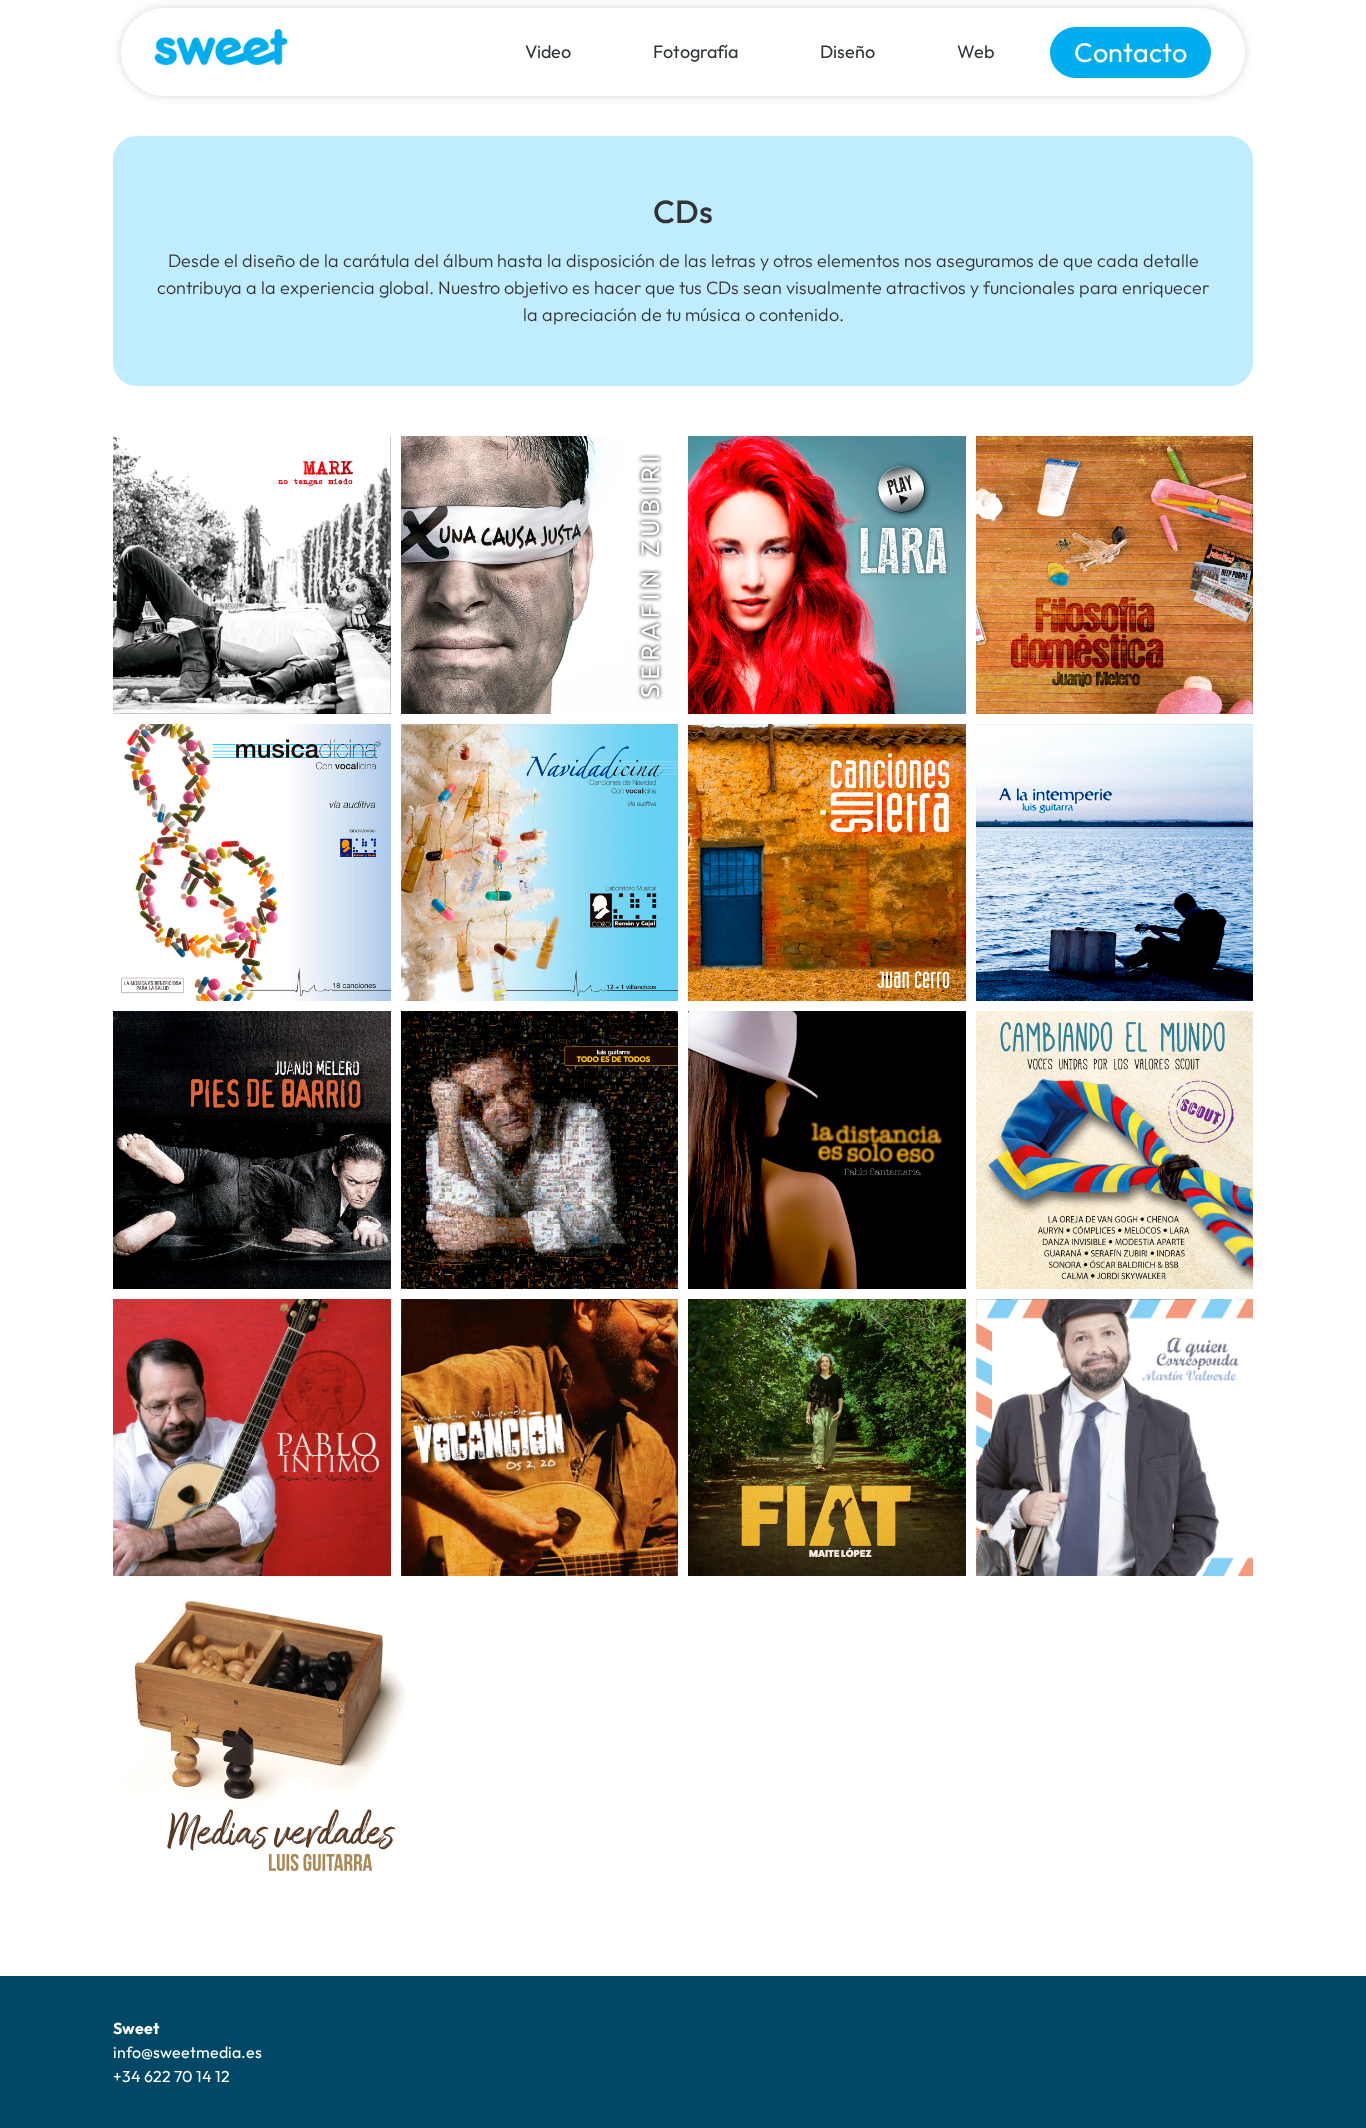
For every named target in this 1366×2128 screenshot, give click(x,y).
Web (975, 51)
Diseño (847, 51)
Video (548, 51)
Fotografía (695, 51)
